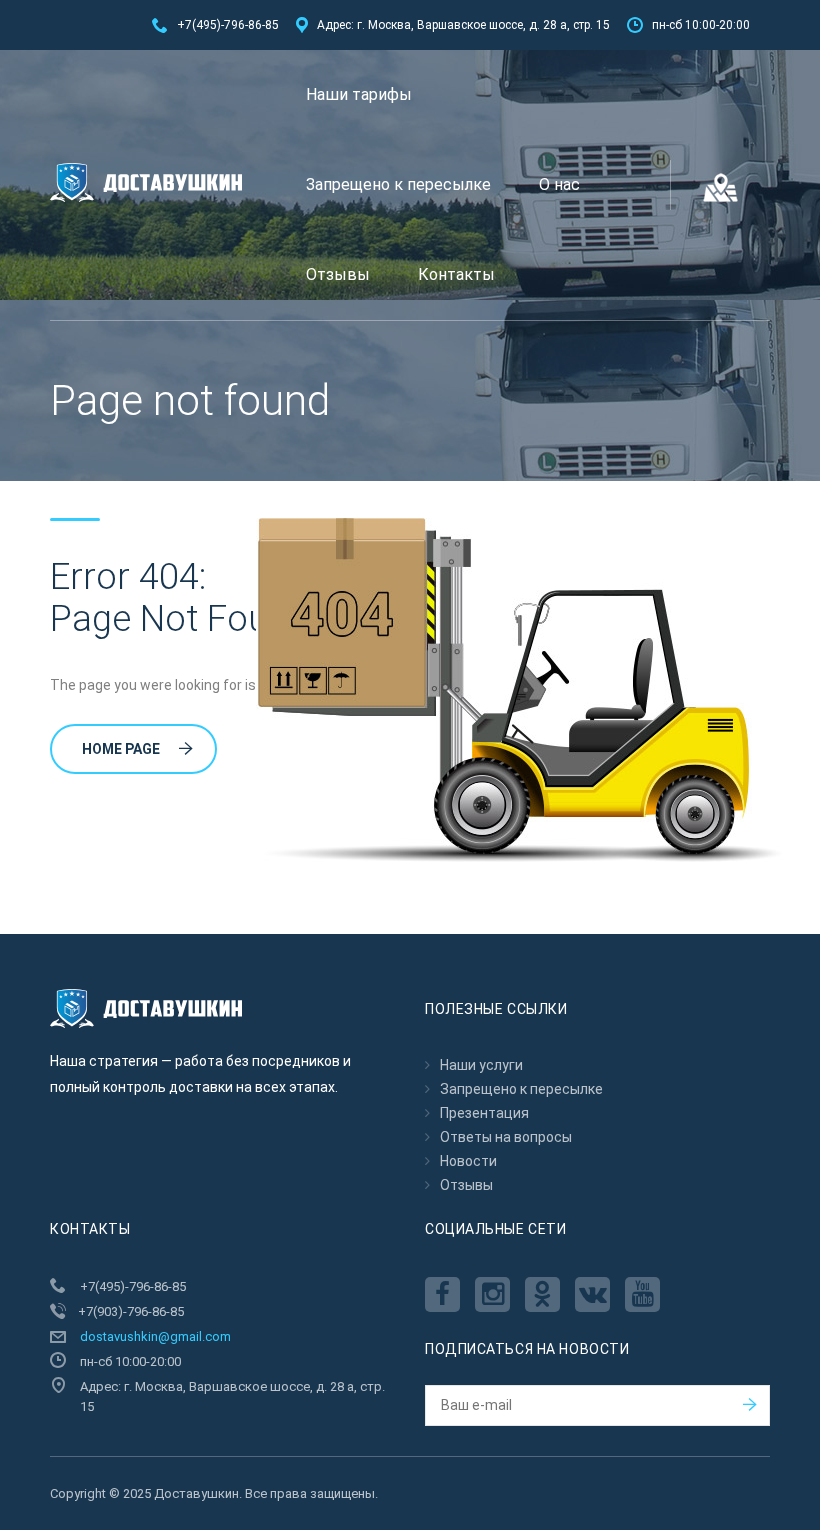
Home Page (121, 749)
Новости (468, 1161)
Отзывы (338, 274)
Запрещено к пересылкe (398, 184)
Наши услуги (481, 1065)
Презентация (484, 1113)
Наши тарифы (359, 94)
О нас (559, 184)
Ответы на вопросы (506, 1137)
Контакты (456, 274)
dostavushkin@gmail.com (155, 1336)
